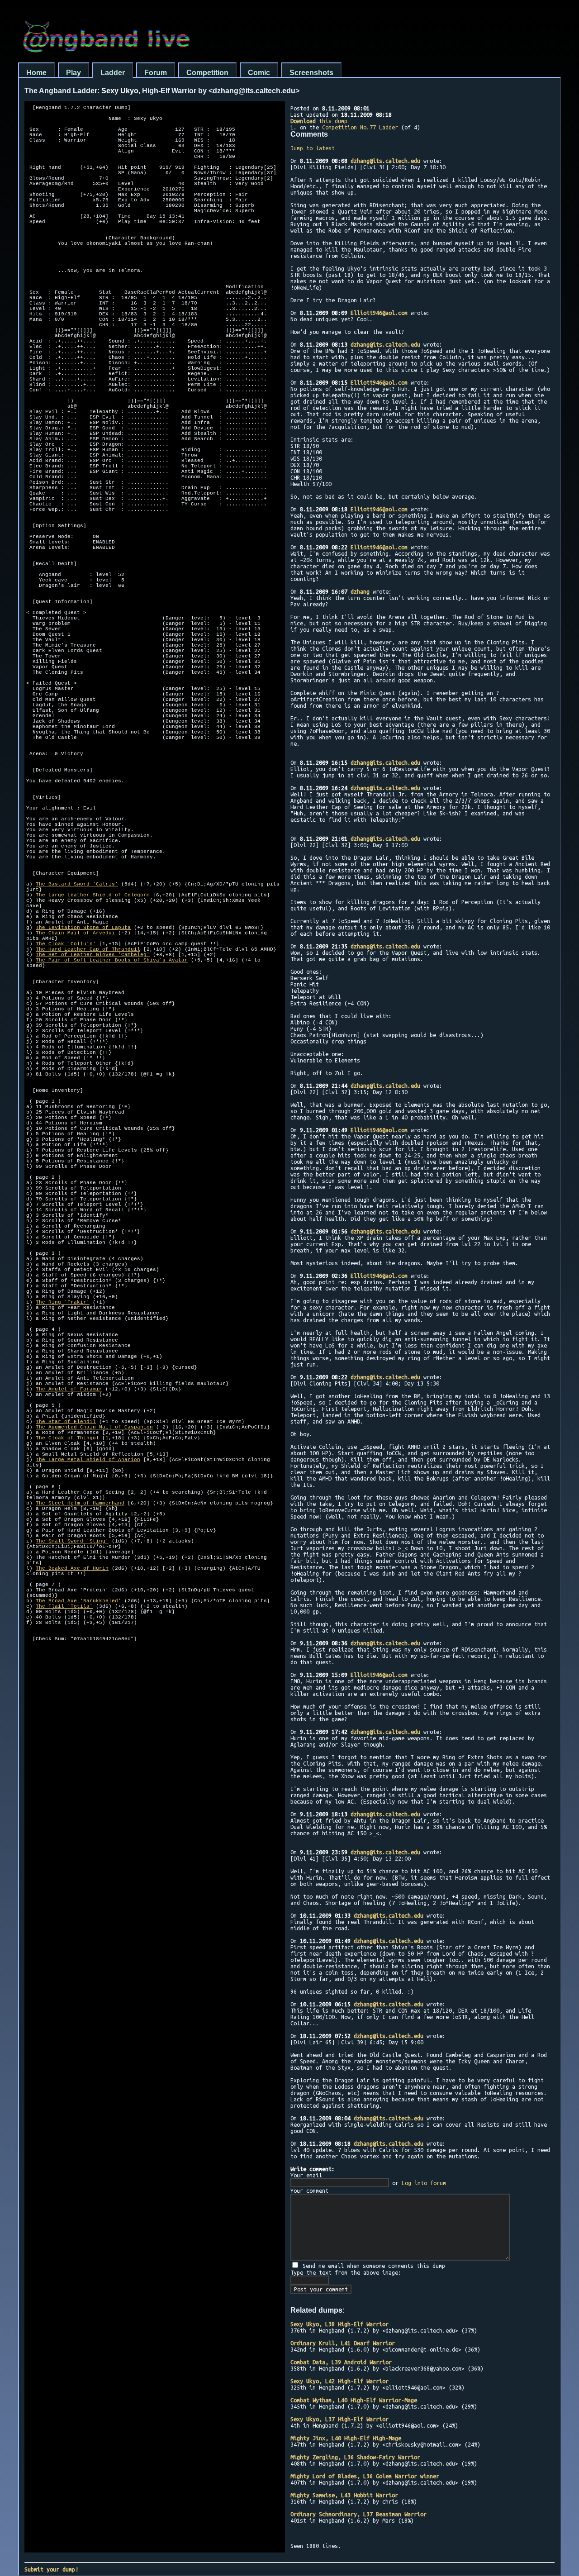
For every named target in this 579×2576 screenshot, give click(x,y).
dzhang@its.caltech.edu (385, 161)
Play (74, 73)
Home (36, 73)
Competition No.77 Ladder (360, 127)
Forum (156, 73)
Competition (207, 73)
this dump (319, 121)
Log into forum (424, 2183)
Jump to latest (313, 148)
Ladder (113, 73)
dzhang (360, 591)
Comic (259, 73)
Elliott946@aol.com (379, 313)
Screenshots (311, 73)
